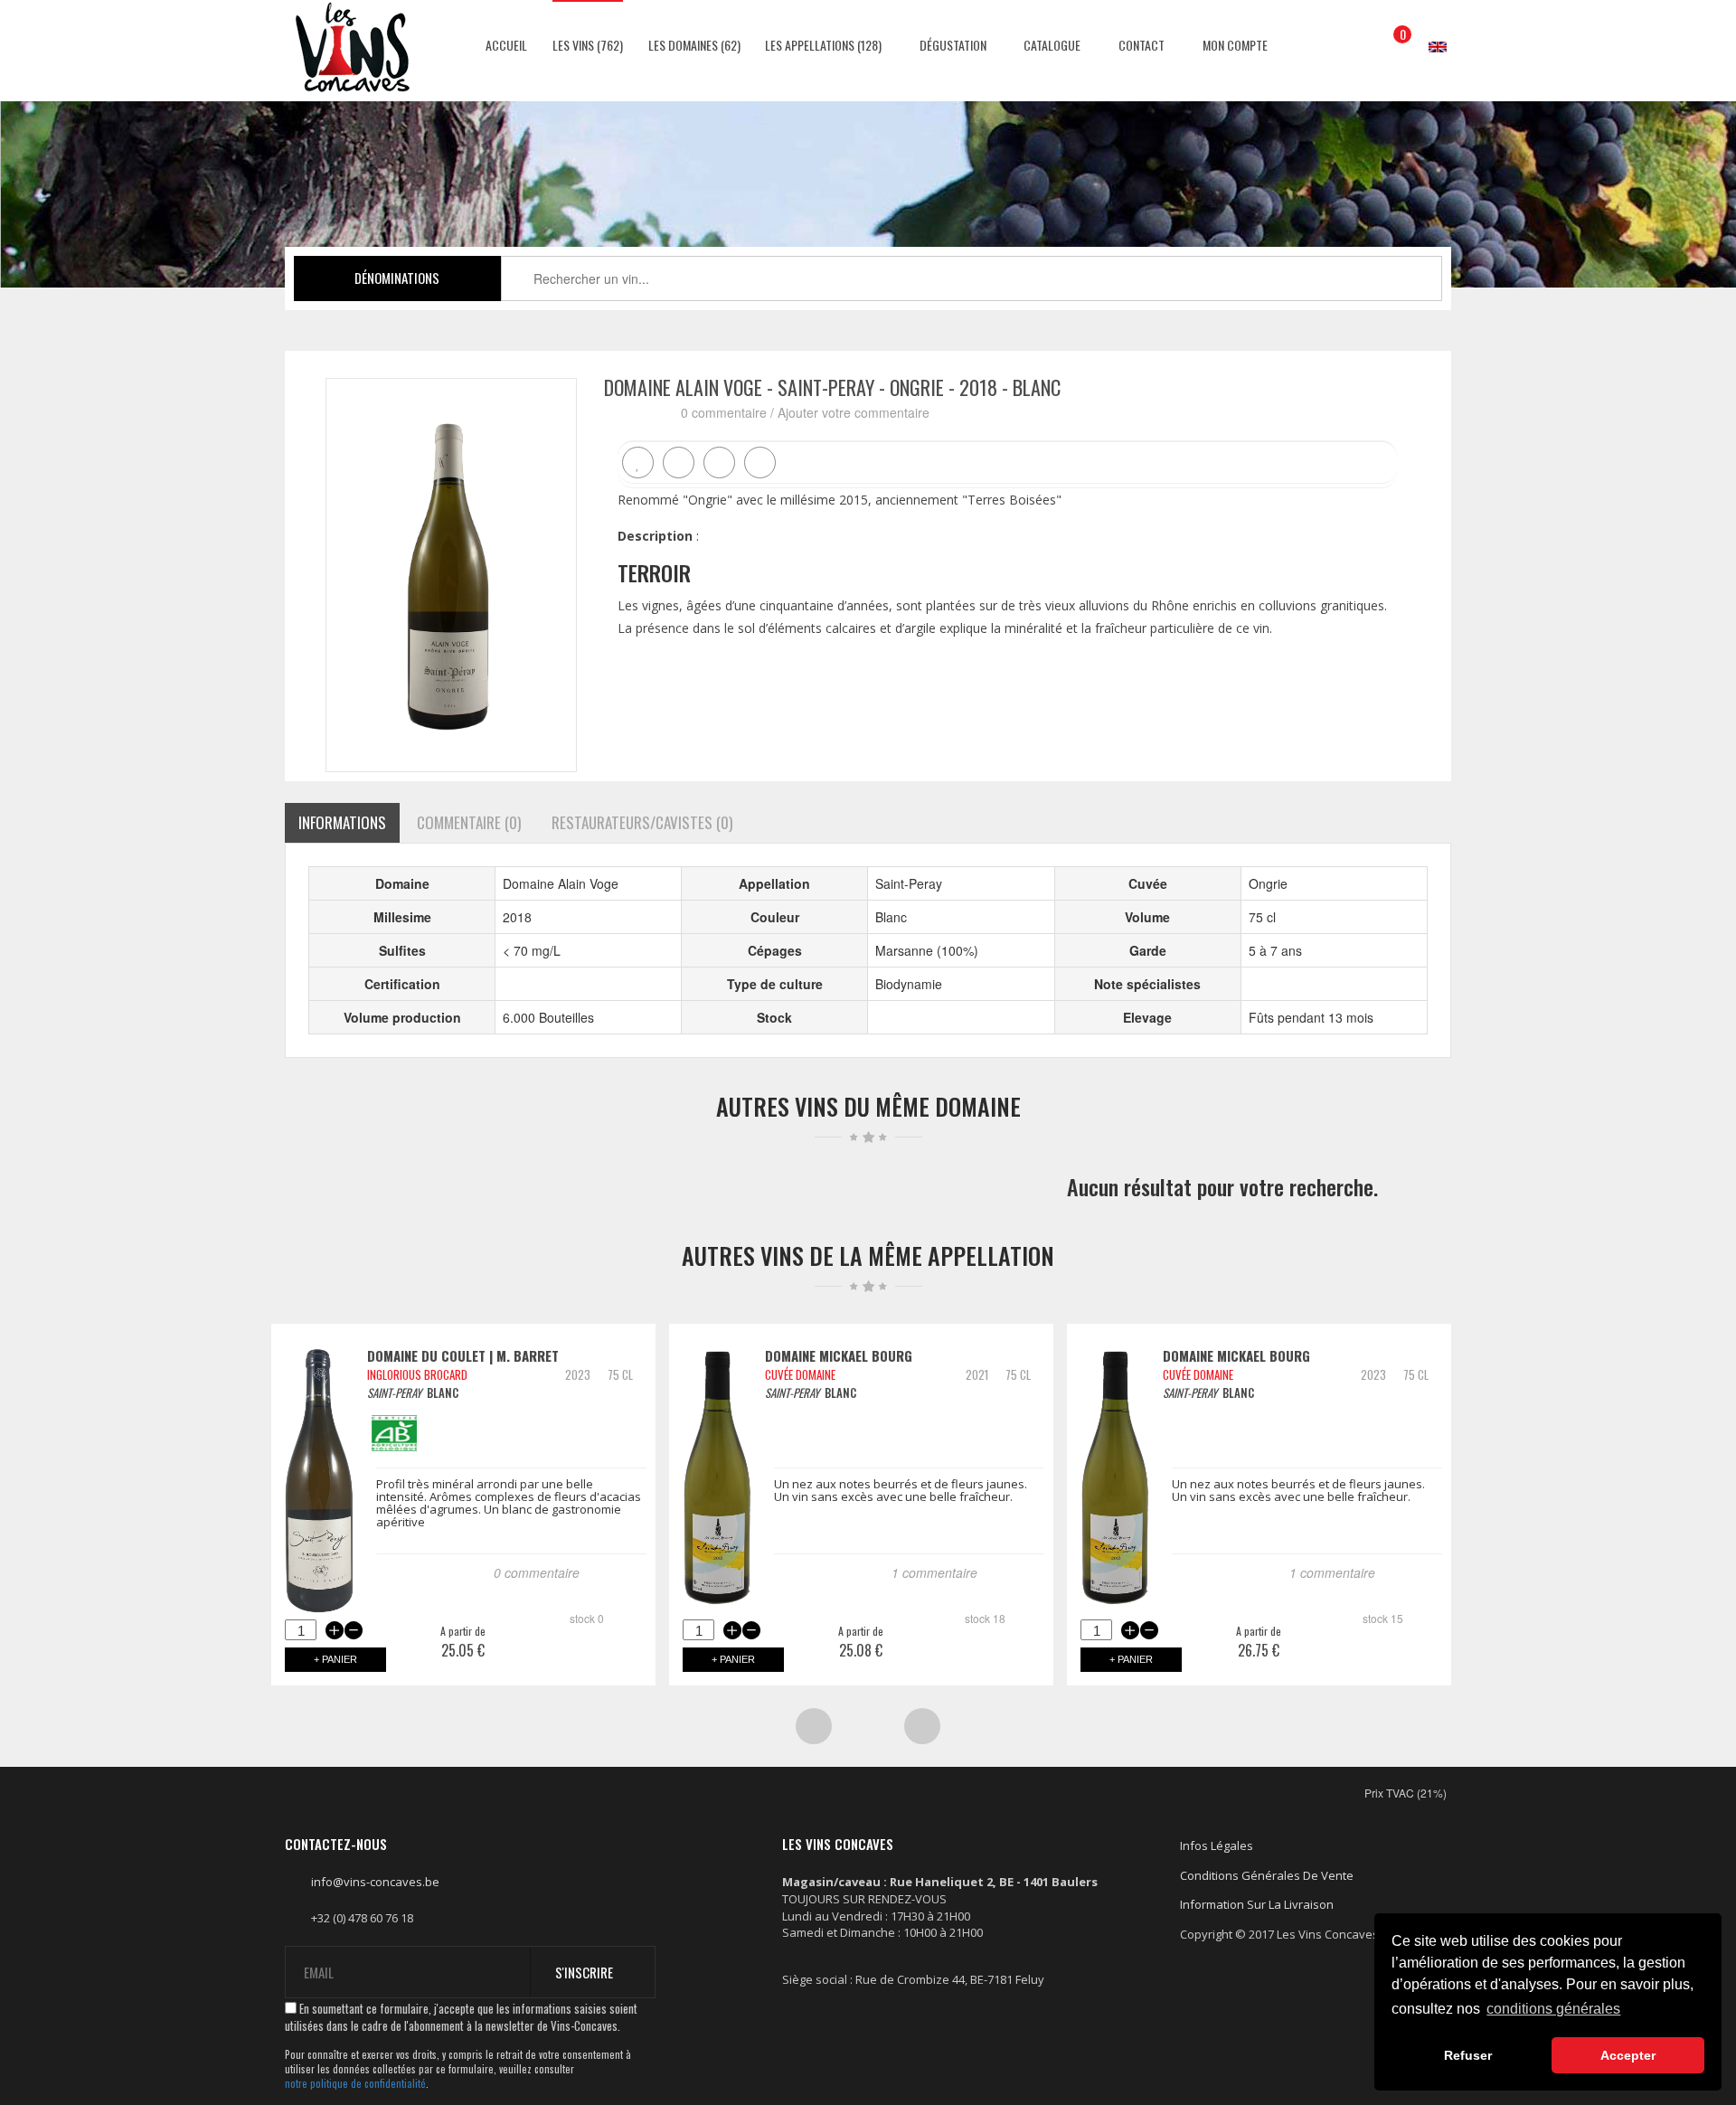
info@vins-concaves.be (375, 1882)
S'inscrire (584, 1972)
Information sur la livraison (1257, 1904)
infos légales (1217, 1845)
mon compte (1234, 45)
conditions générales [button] (1553, 2009)
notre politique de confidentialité (355, 2084)
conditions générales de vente (1267, 1875)
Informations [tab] (342, 822)
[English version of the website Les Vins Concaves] (1429, 29)
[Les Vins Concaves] (353, 47)
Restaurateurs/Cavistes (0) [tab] (642, 822)
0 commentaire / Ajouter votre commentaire (805, 412)
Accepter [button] (1628, 2055)
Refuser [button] (1468, 2055)
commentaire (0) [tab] (469, 822)
